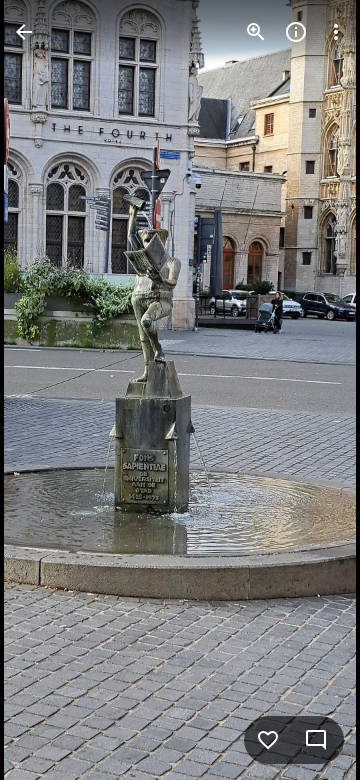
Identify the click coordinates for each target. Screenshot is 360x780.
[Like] (268, 740)
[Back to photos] (24, 32)
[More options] (336, 32)
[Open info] (296, 32)
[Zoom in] (256, 32)
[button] (56, 390)
